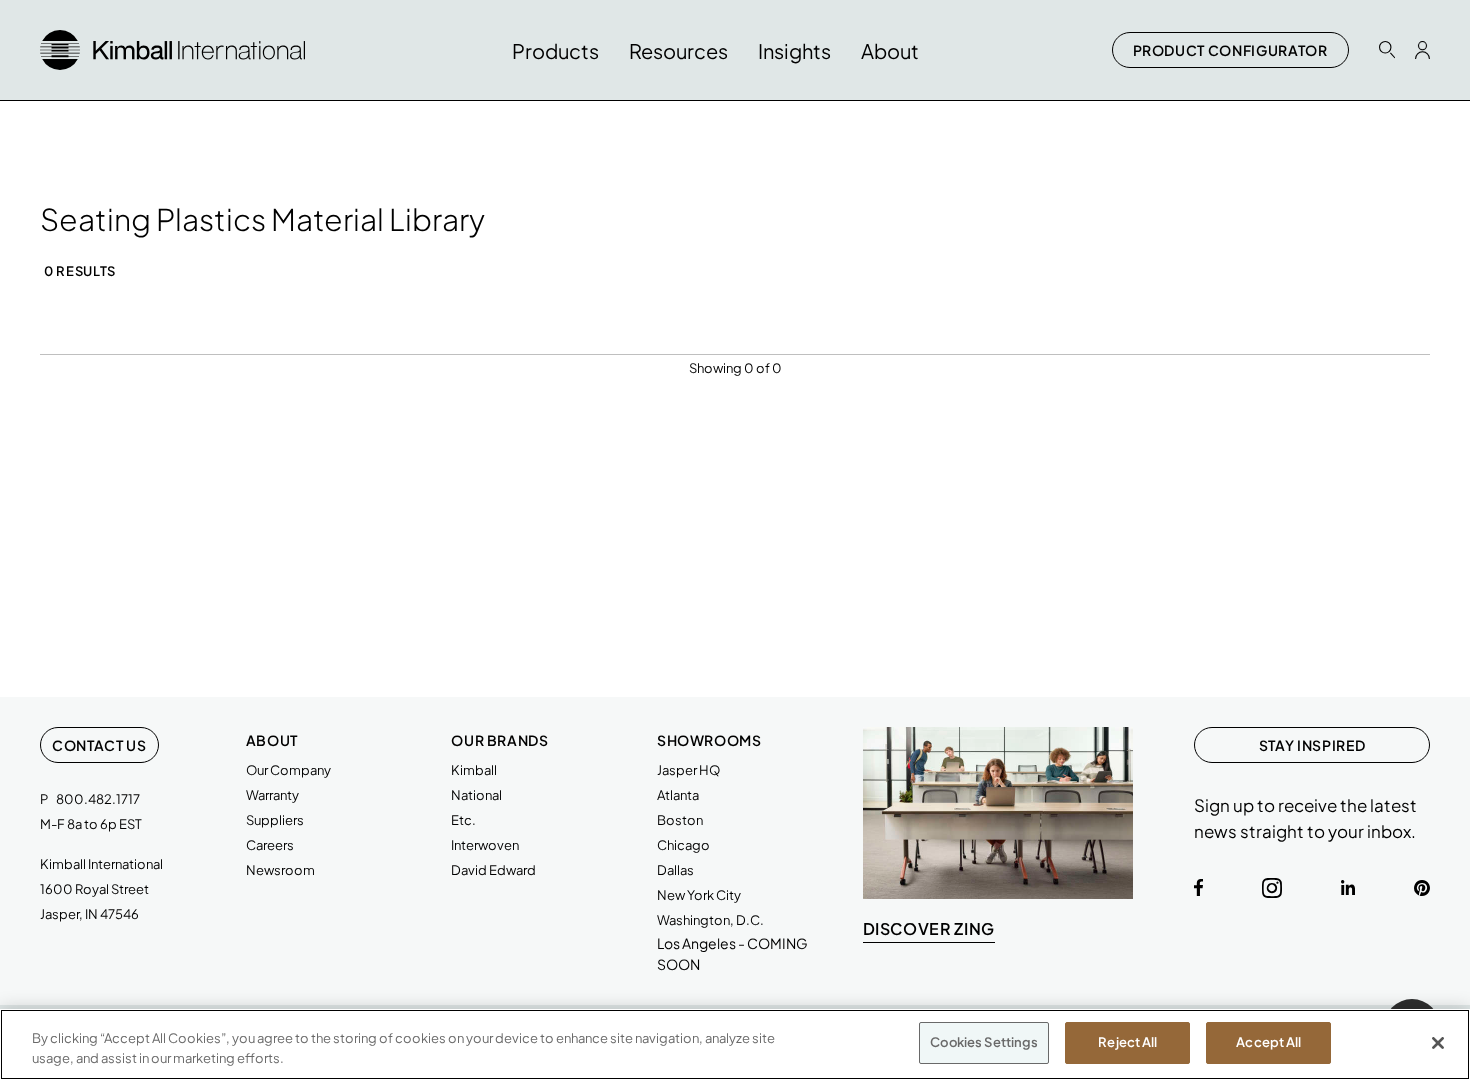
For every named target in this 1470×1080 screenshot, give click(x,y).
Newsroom (280, 870)
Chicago (683, 845)
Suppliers (275, 820)
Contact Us (99, 745)
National (476, 795)
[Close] (1438, 1043)
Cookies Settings (984, 1042)
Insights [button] (794, 50)
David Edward (493, 870)
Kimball (474, 770)
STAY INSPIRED (1312, 745)
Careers (270, 845)
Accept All (1268, 1042)
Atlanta (678, 795)
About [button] (890, 50)
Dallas (675, 870)
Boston (680, 820)
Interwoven (485, 845)
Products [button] (555, 50)
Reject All (1127, 1042)
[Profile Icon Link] (1422, 50)
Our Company (288, 770)
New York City (699, 895)
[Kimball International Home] (172, 47)
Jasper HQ (688, 770)
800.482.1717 (98, 799)
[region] (735, 1044)
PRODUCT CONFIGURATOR (1230, 50)
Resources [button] (678, 50)
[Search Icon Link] (1387, 49)
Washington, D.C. (710, 920)
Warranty (272, 795)
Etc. (463, 820)
